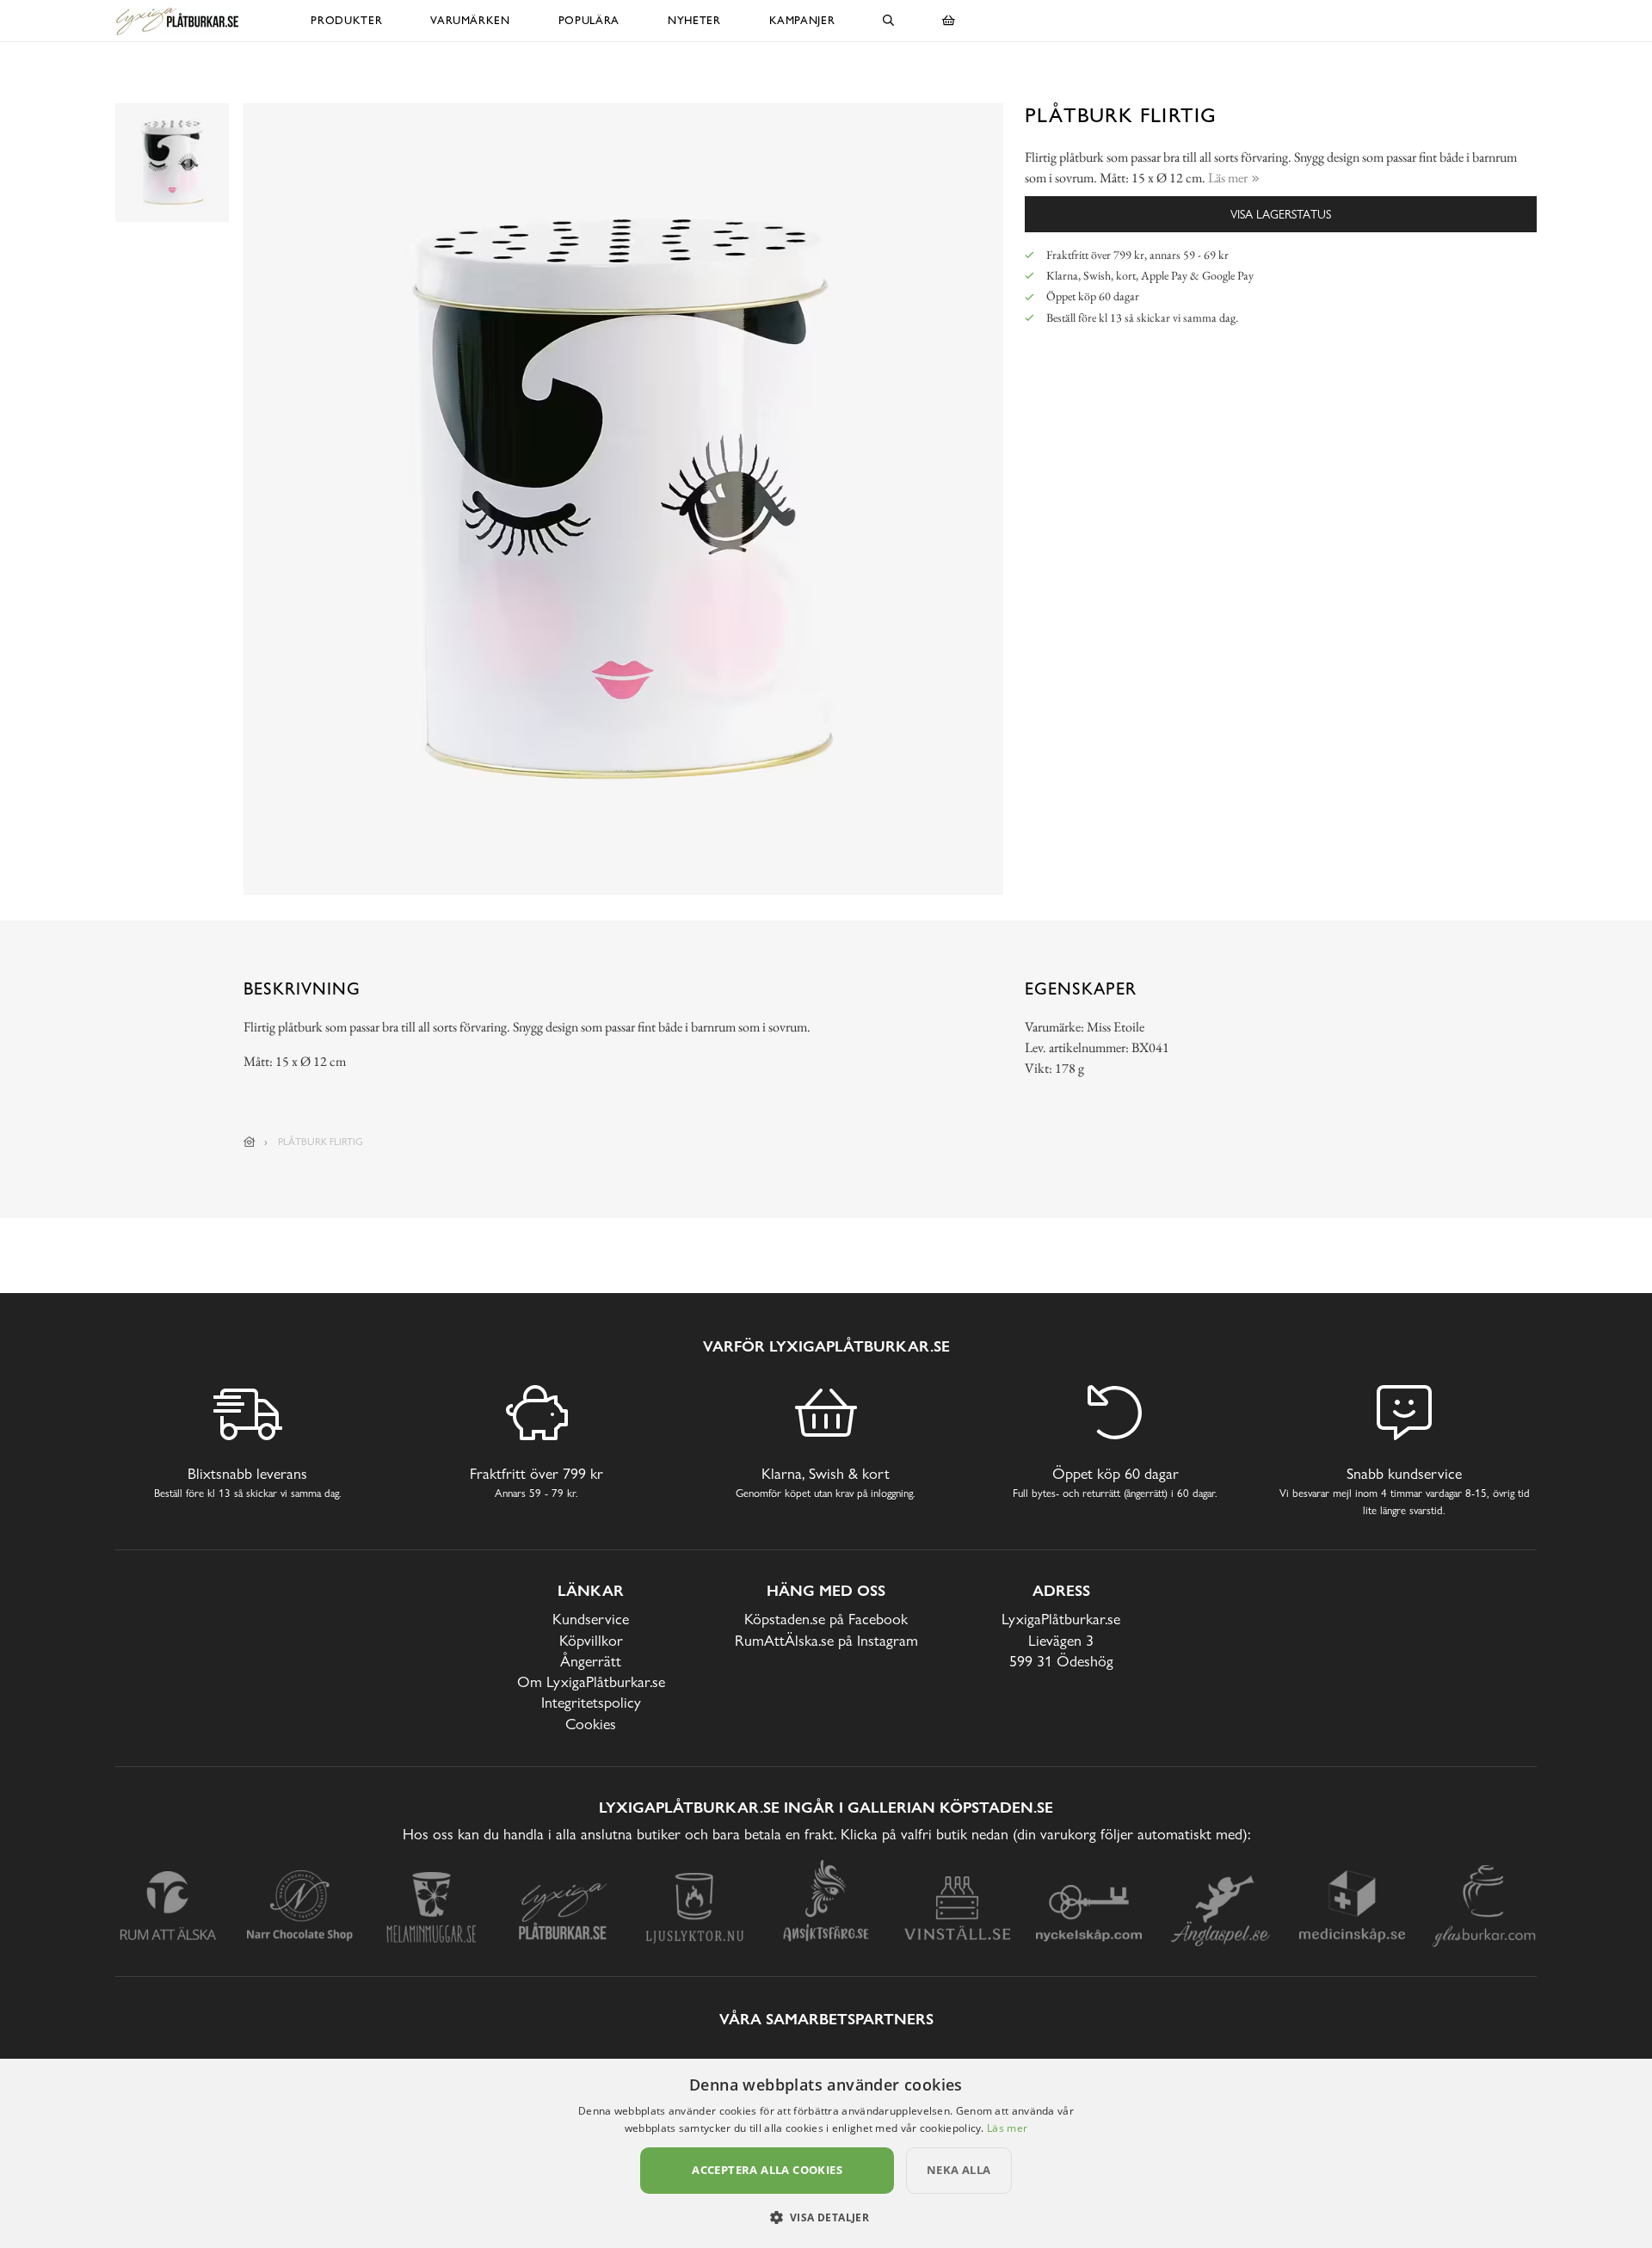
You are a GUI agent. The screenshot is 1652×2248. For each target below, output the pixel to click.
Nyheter (694, 20)
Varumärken (470, 20)
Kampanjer (802, 20)
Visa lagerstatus (1281, 214)
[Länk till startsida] (250, 1142)
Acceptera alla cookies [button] (767, 2170)
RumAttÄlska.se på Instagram (826, 1640)
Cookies (591, 1724)
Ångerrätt (591, 1661)
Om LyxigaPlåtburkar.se (591, 1681)
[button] (826, 2217)
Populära (589, 20)
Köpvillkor (591, 1640)
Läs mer (1007, 2128)
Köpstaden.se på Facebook (826, 1619)
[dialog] (826, 2153)
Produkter (346, 20)
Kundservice (591, 1619)
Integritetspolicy (591, 1702)
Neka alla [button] (959, 2170)
